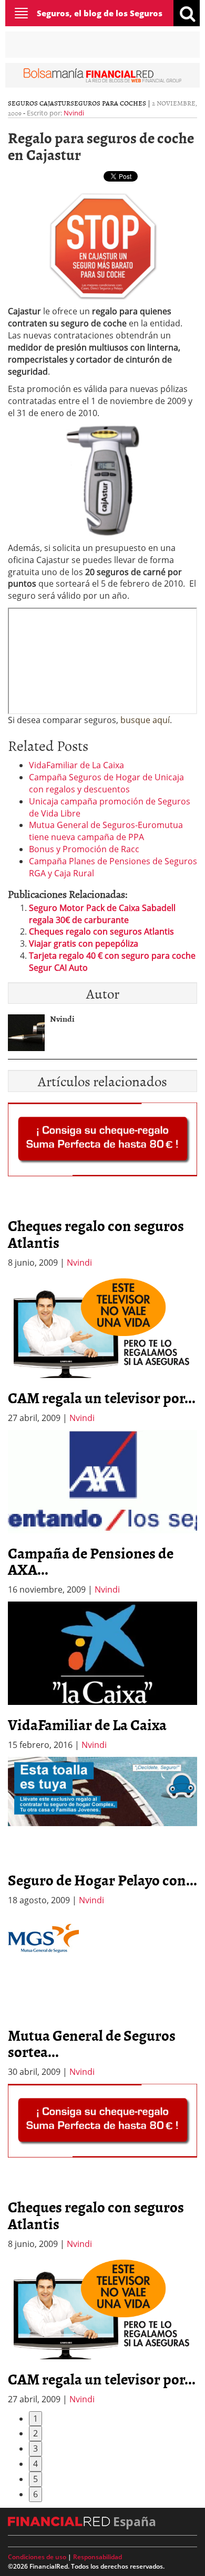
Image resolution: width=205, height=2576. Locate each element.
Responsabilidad (98, 2557)
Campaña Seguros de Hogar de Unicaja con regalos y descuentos (106, 783)
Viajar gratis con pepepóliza (84, 944)
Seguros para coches (108, 103)
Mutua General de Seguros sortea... (92, 2043)
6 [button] (35, 2494)
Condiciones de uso (37, 2557)
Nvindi (74, 113)
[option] (102, 1349)
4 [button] (35, 2464)
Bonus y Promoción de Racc (84, 849)
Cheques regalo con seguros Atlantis (101, 931)
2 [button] (35, 2433)
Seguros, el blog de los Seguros (100, 13)
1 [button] (35, 2419)
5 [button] (35, 2479)
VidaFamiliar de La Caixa (76, 765)
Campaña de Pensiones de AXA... (91, 1561)
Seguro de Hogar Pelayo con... (102, 1880)
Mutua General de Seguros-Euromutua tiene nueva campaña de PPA (106, 831)
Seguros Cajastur (39, 103)
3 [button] (35, 2448)
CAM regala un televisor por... (102, 1397)
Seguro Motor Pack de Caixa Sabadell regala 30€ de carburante (102, 914)
